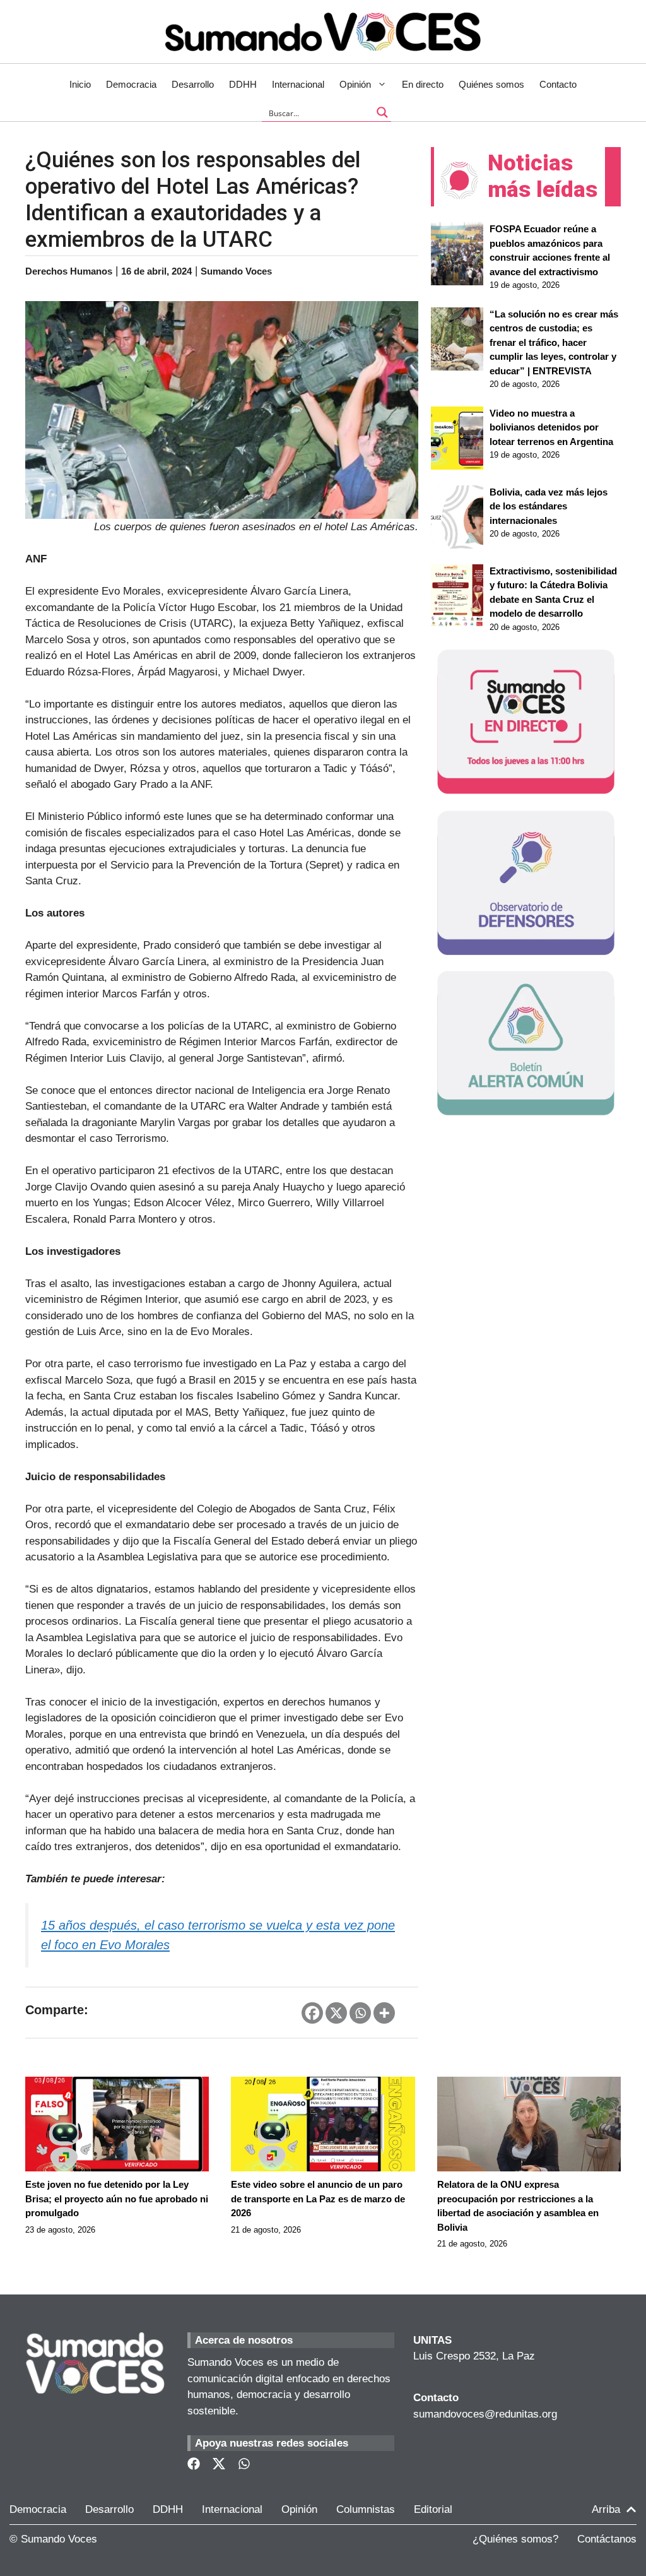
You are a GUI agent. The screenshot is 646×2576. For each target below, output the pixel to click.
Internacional (298, 84)
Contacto (558, 84)
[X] (336, 2013)
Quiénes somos (491, 84)
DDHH (243, 84)
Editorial (433, 2509)
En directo (423, 84)
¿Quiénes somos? (515, 2539)
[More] (384, 2013)
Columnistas (366, 2509)
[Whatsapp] (360, 2013)
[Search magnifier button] (382, 112)
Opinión (355, 84)
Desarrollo (193, 84)
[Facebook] (312, 2013)
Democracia (131, 84)
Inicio (80, 84)
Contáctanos (607, 2539)
